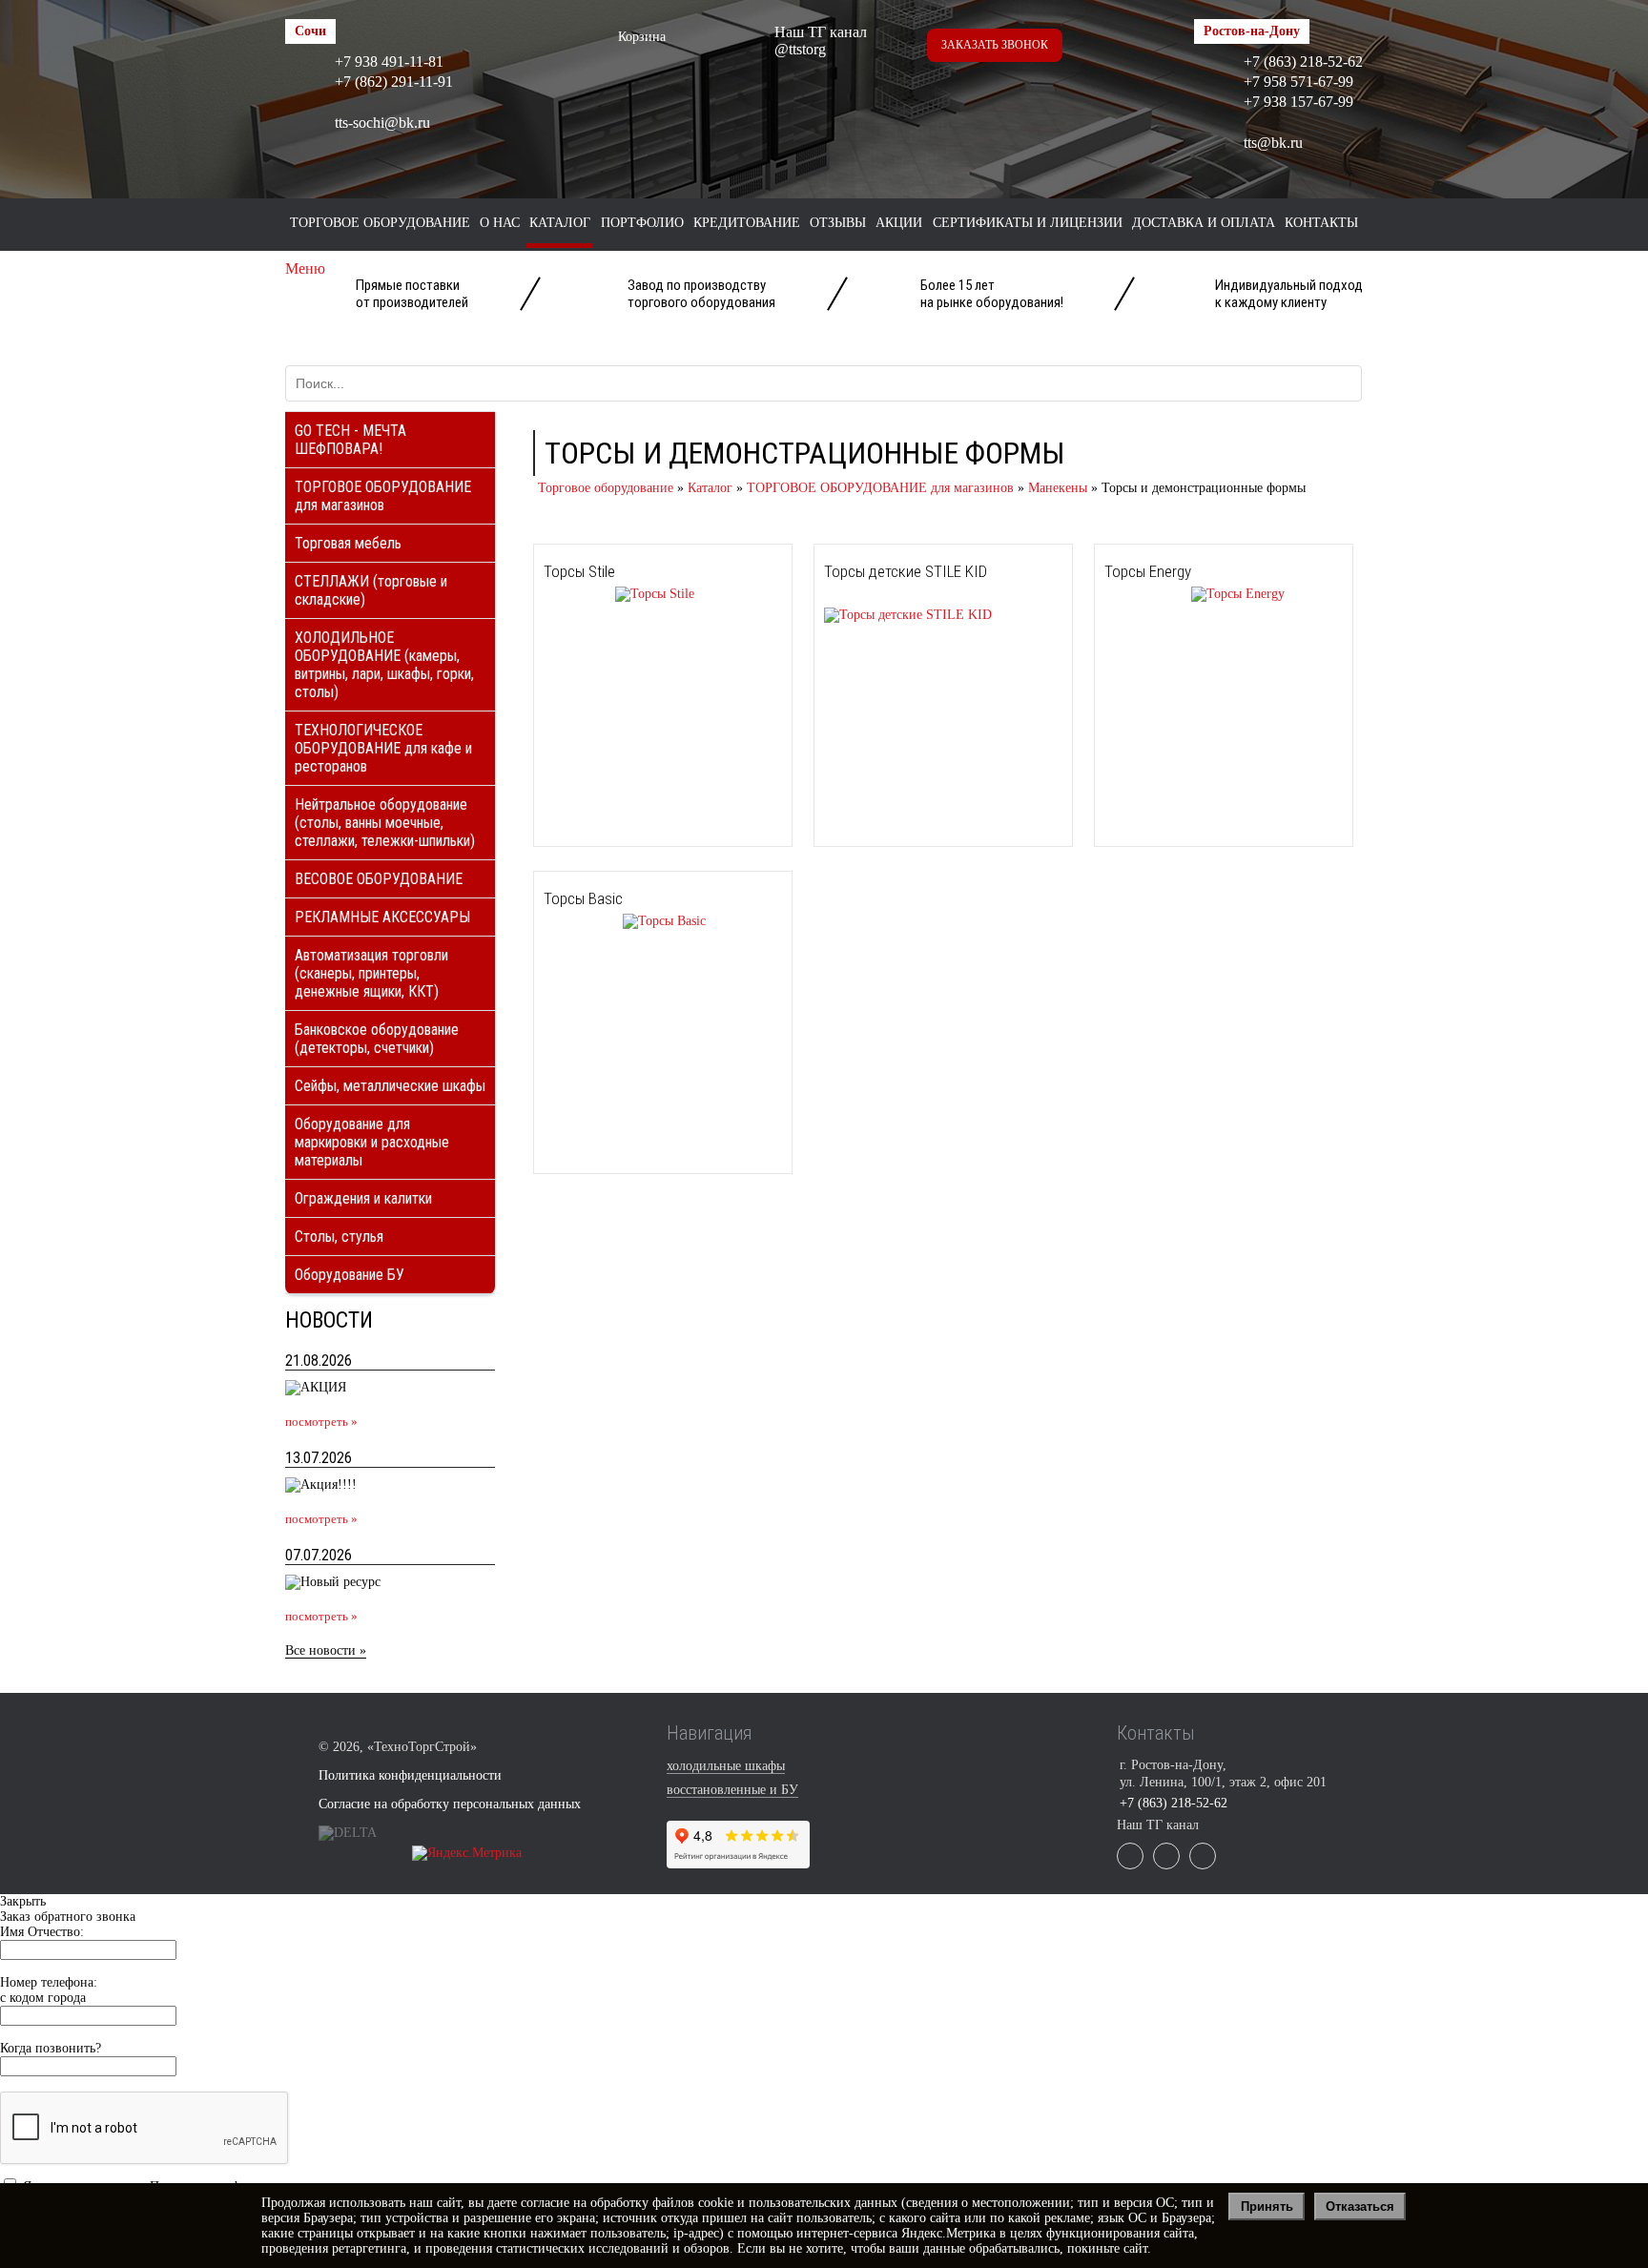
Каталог (560, 223)
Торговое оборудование (380, 223)
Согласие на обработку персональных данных (450, 1804)
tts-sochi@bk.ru (382, 123)
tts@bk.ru (1273, 143)
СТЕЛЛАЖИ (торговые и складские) (371, 590)
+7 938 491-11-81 (389, 62)
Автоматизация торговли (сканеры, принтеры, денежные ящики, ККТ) (371, 973)
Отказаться (1360, 2206)
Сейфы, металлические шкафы (390, 1086)
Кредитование (747, 223)
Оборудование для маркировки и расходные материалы (372, 1142)
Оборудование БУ (350, 1275)
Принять (1267, 2206)
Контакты (1321, 223)
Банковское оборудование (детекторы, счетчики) (377, 1039)
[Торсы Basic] (625, 921)
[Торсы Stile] (619, 594)
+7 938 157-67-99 (1298, 102)
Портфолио (642, 223)
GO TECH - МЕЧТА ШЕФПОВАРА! (350, 440)
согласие (545, 2203)
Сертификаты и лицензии (1028, 223)
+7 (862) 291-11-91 (394, 82)
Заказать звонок (995, 45)
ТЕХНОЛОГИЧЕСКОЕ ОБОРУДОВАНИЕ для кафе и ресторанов (383, 748)
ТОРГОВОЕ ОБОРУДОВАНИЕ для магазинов (383, 496)
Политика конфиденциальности (410, 1775)
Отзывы (838, 223)
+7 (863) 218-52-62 (1303, 62)
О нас (500, 223)
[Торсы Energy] (1195, 594)
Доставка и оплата (1204, 223)
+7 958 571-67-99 (1298, 82)
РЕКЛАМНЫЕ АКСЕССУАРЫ (382, 917)
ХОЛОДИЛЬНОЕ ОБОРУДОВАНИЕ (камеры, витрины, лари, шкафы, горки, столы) (384, 665)
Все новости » (326, 1650)
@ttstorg (800, 49)
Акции (899, 223)
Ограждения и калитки (363, 1198)
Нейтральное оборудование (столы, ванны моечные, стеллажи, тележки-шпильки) (385, 823)
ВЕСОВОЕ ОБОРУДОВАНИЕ (379, 879)
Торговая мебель (348, 543)
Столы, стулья (339, 1237)
